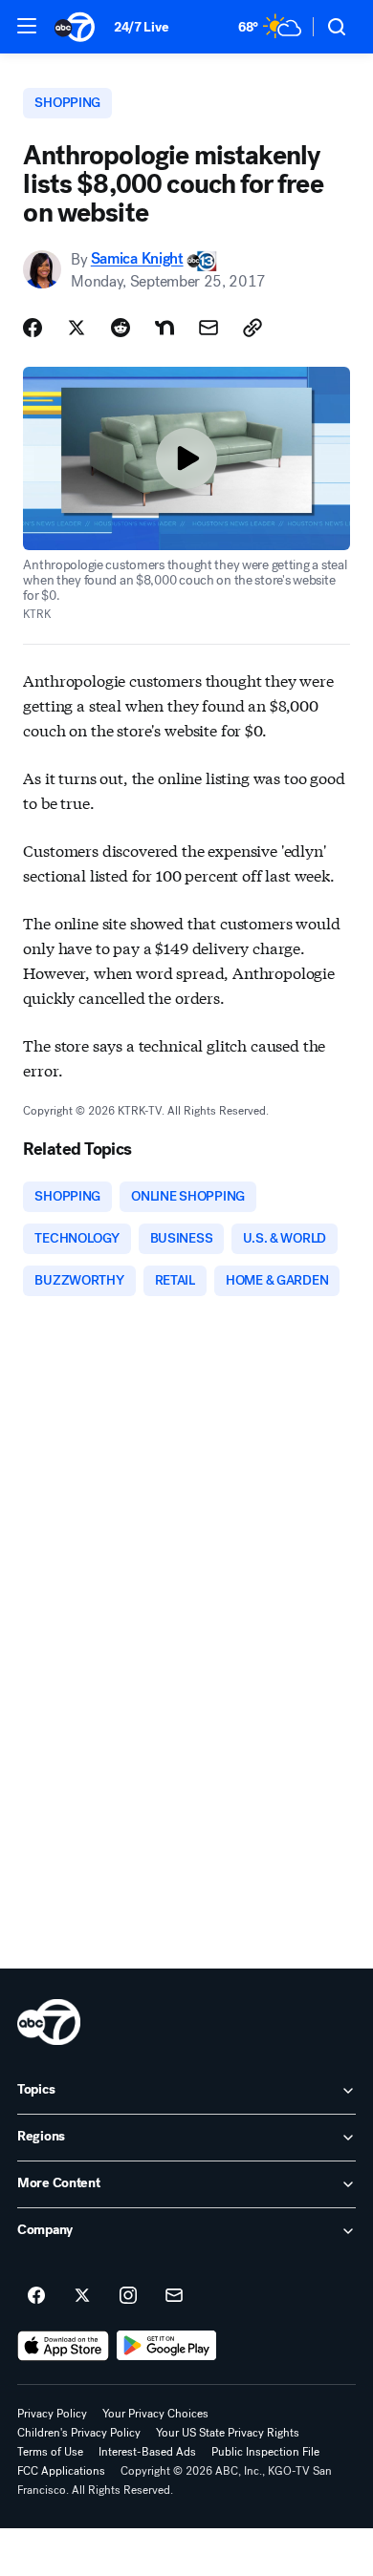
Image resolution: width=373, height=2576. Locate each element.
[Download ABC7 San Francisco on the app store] (63, 2346)
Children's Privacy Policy (79, 2433)
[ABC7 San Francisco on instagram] (128, 2296)
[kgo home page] (49, 2022)
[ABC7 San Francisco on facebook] (36, 2296)
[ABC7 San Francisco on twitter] (82, 2296)
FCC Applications (61, 2471)
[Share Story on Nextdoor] (165, 328)
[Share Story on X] (77, 328)
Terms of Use (50, 2452)
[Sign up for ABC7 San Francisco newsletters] (174, 2296)
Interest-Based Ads (147, 2452)
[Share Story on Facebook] (33, 328)
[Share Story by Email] (208, 328)
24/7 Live (141, 27)
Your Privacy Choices (155, 2414)
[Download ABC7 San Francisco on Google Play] (167, 2346)
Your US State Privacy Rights (228, 2433)
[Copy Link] (252, 328)
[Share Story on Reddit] (121, 328)
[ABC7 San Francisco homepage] (75, 27)
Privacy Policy (52, 2414)
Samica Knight (137, 259)
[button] (27, 26)
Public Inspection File (265, 2452)
